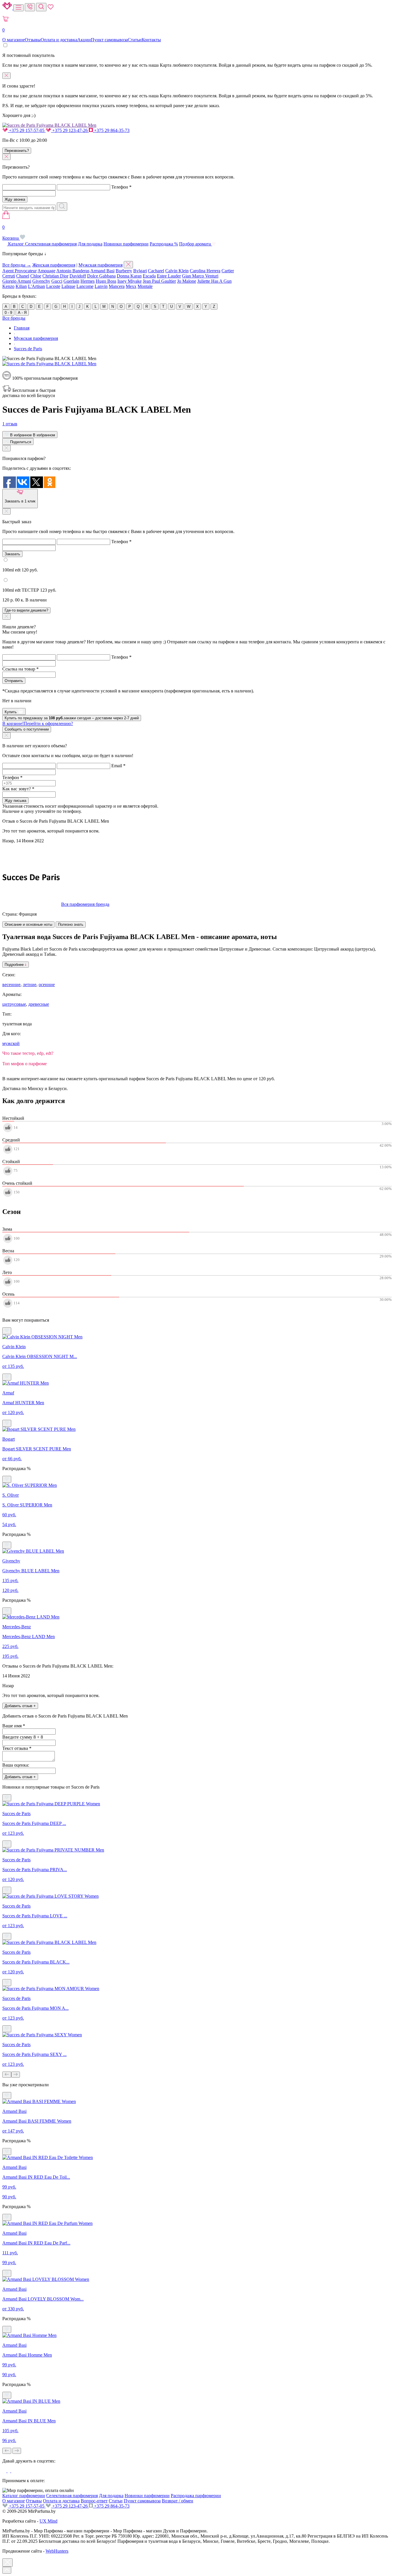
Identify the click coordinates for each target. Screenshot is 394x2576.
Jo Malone (187, 281)
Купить (11, 712)
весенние (11, 985)
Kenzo (8, 286)
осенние (47, 985)
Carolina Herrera (205, 271)
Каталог (16, 244)
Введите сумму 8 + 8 (23, 1737)
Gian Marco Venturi (200, 276)
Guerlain (71, 281)
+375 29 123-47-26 (70, 130)
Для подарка (90, 244)
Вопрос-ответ (94, 2501)
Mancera (117, 286)
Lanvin (101, 286)
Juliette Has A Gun (214, 281)
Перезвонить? (17, 151)
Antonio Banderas (73, 271)
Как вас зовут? (18, 789)
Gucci (57, 281)
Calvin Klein (177, 271)
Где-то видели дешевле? (26, 610)
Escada (149, 276)
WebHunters (57, 2551)
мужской (11, 1043)
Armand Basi (102, 271)
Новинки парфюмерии (126, 244)
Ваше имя (14, 1726)
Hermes (88, 281)
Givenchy (41, 281)
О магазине (14, 40)
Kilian (21, 286)
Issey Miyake (130, 281)
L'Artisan (36, 286)
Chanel (23, 276)
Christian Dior (55, 276)
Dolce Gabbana (101, 276)
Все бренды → (17, 265)
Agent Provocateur (19, 271)
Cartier (228, 271)
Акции (84, 40)
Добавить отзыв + (20, 1706)
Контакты (151, 40)
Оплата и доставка (59, 40)
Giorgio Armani (17, 281)
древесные (39, 1004)
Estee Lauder (169, 276)
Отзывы (33, 40)
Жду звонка (15, 199)
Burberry (124, 271)
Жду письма (15, 801)
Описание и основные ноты (28, 924)
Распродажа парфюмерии (196, 2496)
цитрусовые (14, 1004)
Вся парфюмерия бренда (85, 904)
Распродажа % (164, 244)
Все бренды (14, 318)
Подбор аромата (196, 244)
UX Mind (48, 2521)
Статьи (135, 40)
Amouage (46, 271)
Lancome (85, 286)
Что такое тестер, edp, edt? (28, 1053)
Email (118, 766)
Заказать (12, 554)
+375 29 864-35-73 (111, 130)
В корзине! (38, 723)
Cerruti (9, 276)
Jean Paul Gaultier (159, 281)
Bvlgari (140, 271)
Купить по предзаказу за (72, 718)
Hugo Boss (106, 281)
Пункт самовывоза (109, 40)
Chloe (36, 276)
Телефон (121, 187)
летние (30, 985)
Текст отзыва (17, 1748)
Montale (145, 286)
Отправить (14, 681)
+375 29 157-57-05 (27, 130)
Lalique (68, 286)
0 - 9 (8, 313)
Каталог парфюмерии (24, 2496)
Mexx (131, 286)
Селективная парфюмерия (51, 244)
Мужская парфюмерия (101, 265)
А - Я (22, 313)
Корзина (11, 233)
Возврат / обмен (178, 2501)
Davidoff (78, 276)
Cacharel (156, 271)
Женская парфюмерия (54, 265)
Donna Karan (129, 276)
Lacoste (53, 286)
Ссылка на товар (20, 669)
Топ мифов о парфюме (25, 1064)
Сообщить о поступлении (27, 729)
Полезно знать (71, 924)
